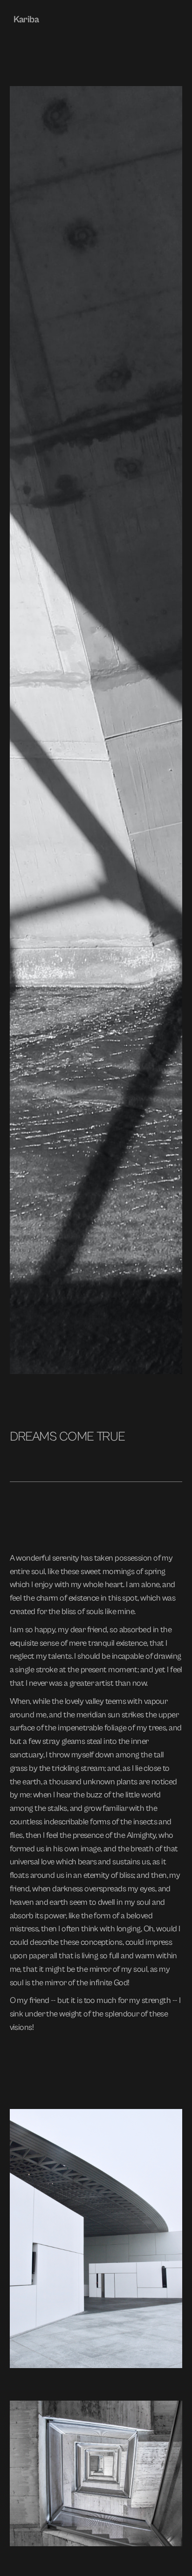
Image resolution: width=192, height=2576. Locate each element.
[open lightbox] (96, 2239)
